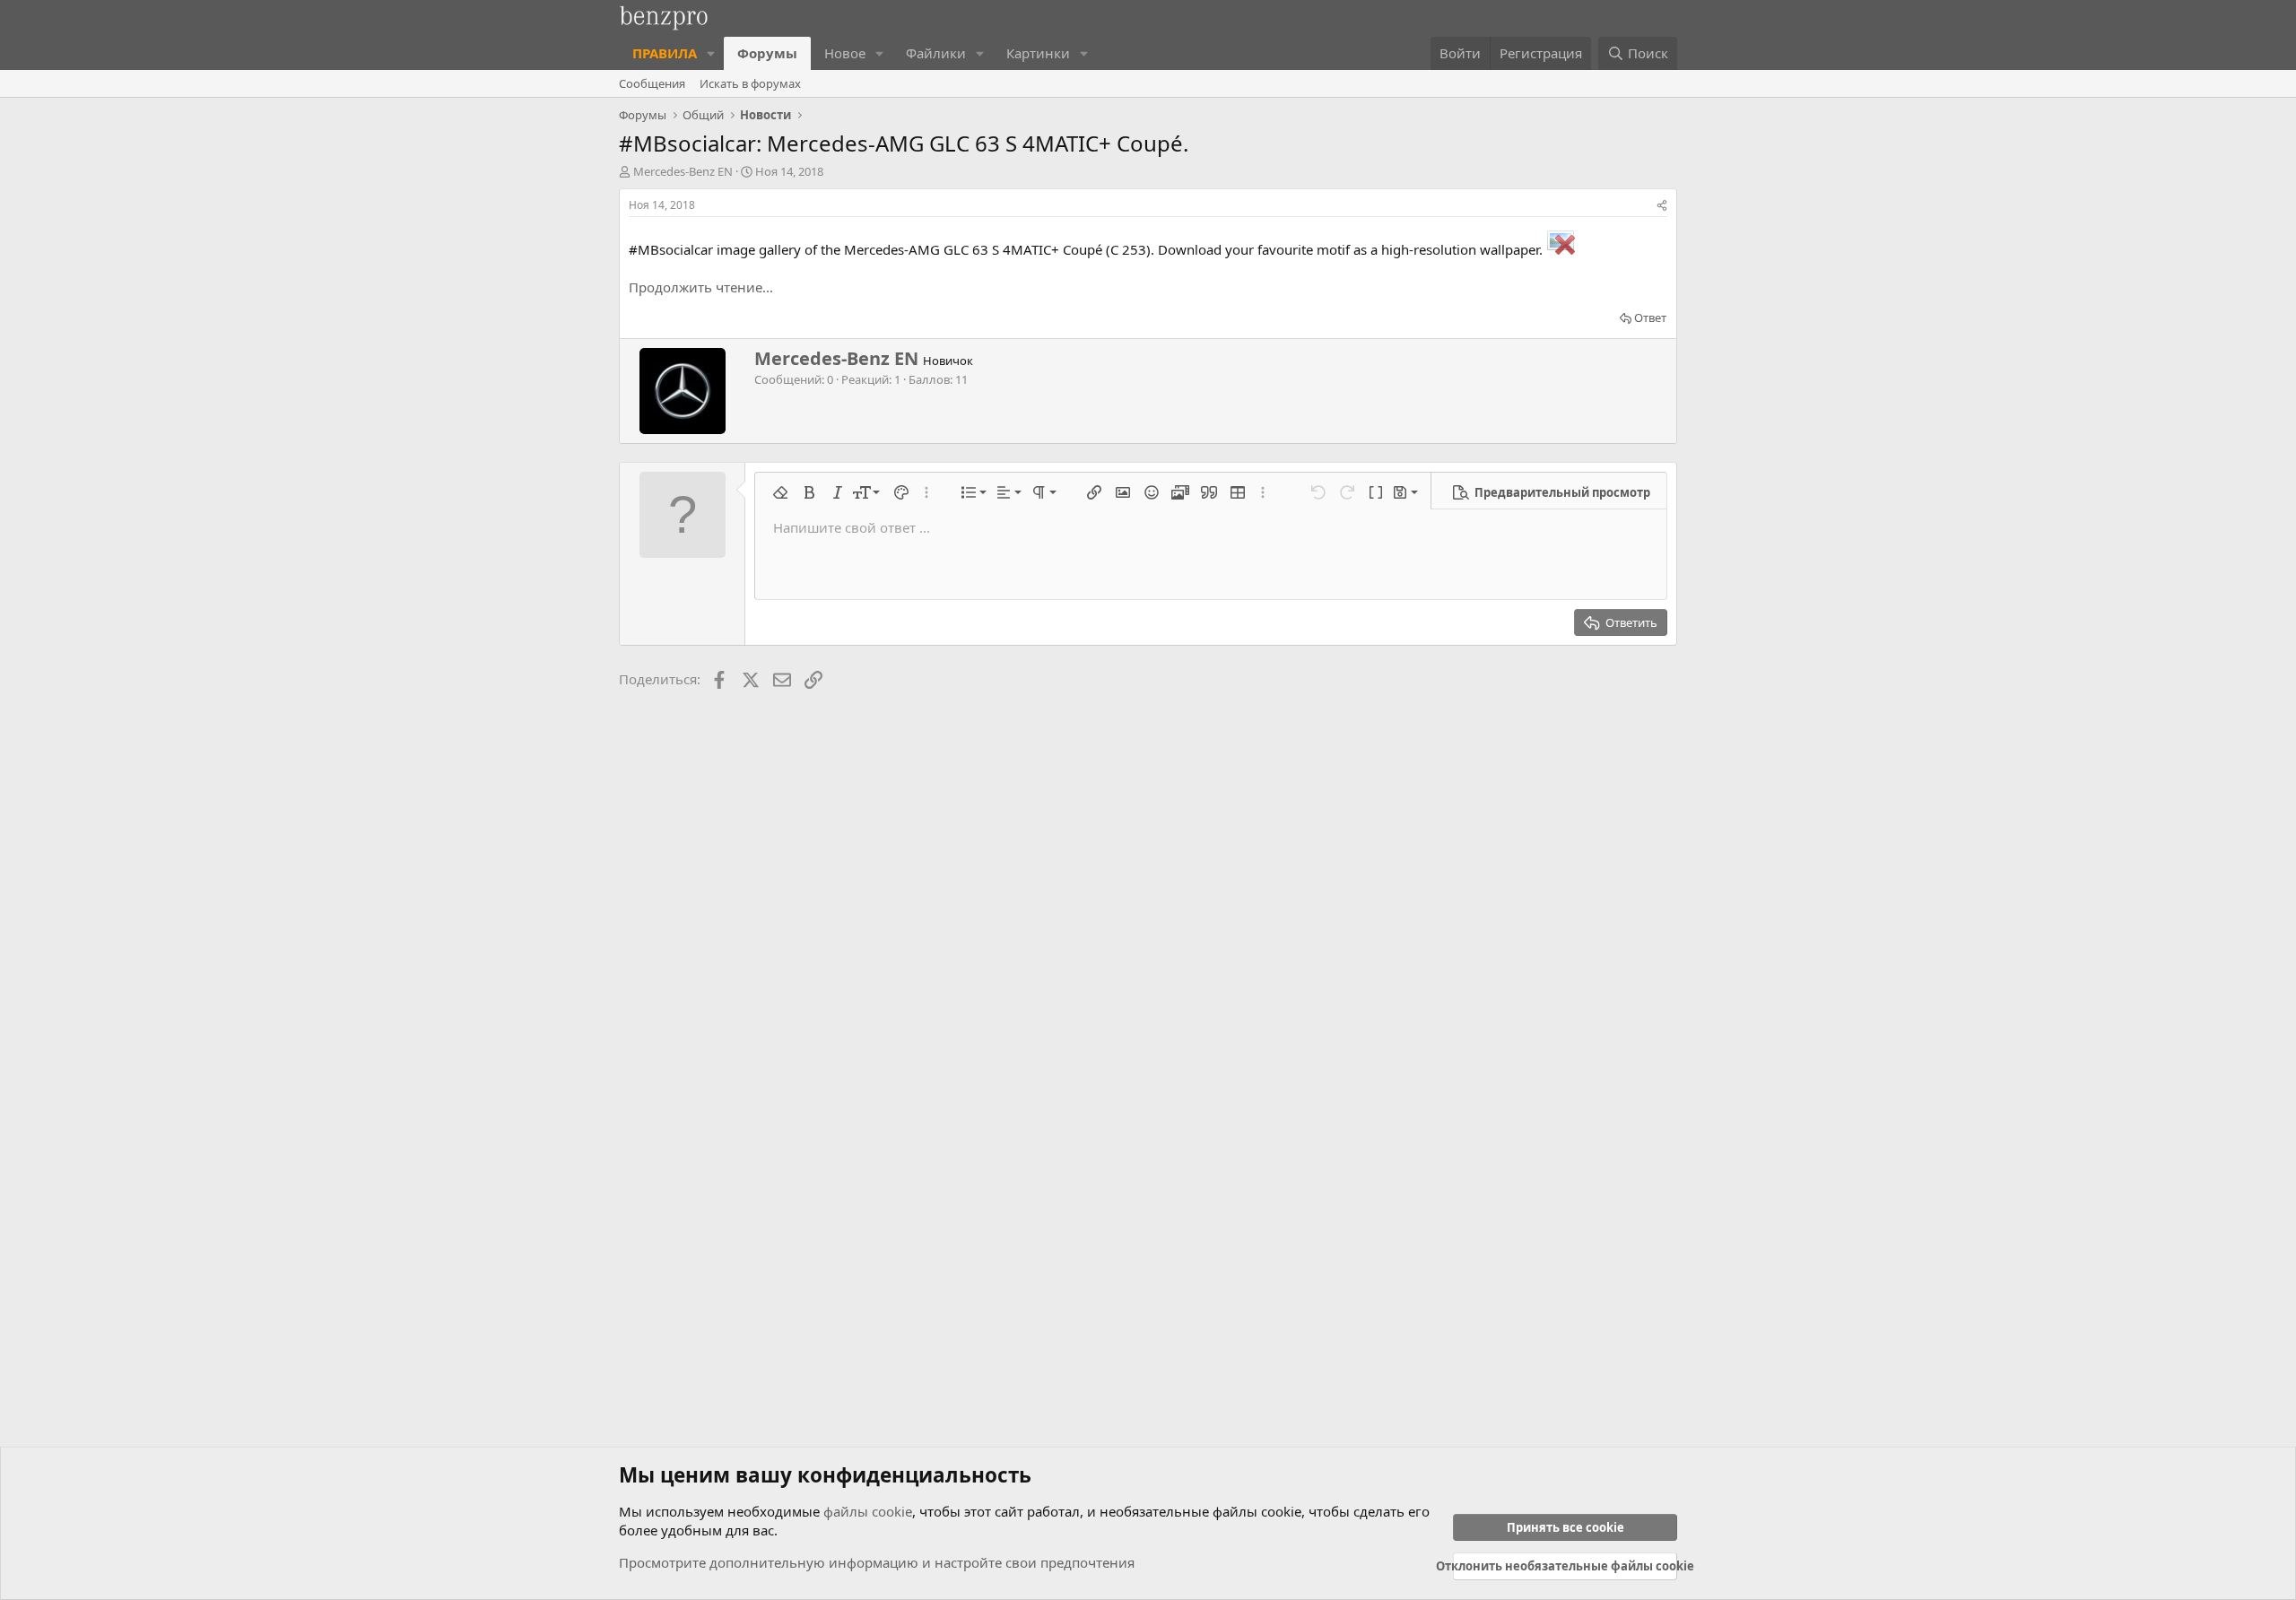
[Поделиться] (1662, 206)
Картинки (1038, 53)
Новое (845, 53)
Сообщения (652, 83)
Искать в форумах (750, 83)
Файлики (936, 53)
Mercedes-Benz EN (683, 171)
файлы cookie (868, 1511)
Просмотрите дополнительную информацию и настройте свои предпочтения (877, 1562)
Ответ (1650, 317)
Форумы (767, 53)
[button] (711, 53)
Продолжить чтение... (701, 287)
